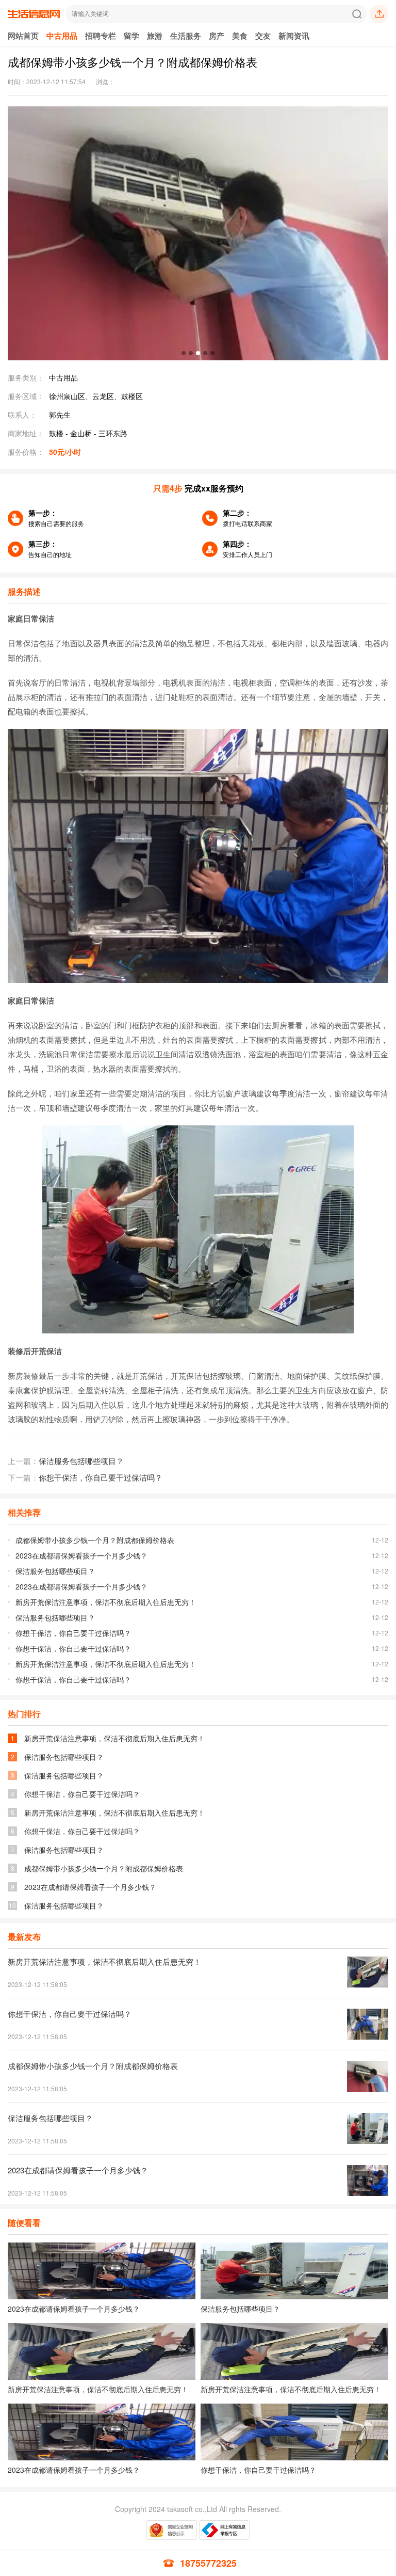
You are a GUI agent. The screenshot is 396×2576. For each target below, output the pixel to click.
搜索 (357, 14)
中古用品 (62, 36)
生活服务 (186, 36)
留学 (131, 36)
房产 (217, 36)
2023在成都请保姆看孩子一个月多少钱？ (81, 1555)
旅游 (155, 36)
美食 (240, 36)
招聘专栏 (101, 36)
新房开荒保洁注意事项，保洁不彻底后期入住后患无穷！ (106, 1602)
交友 (263, 36)
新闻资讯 (294, 36)
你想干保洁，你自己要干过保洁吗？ (101, 1477)
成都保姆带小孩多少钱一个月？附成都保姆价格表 (95, 1540)
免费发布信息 (379, 14)
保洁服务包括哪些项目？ (81, 1461)
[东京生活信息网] (34, 19)
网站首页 (23, 36)
